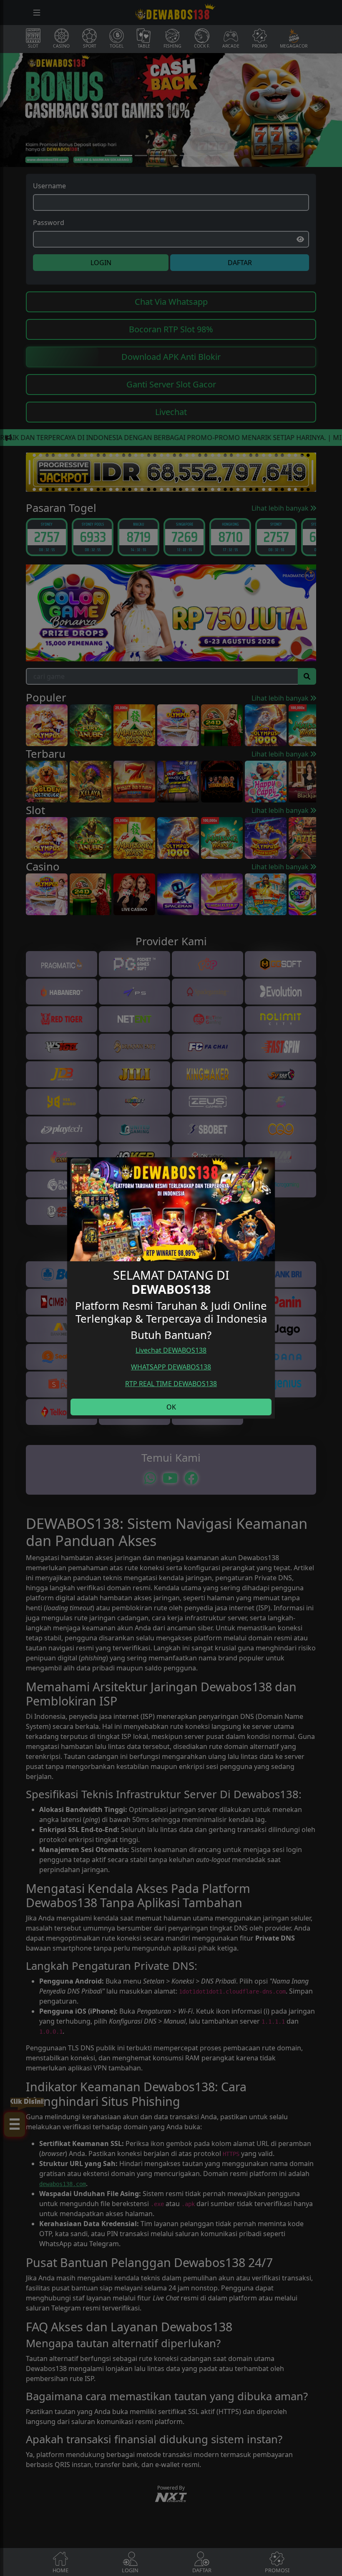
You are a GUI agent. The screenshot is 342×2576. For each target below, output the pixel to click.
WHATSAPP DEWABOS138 (171, 1367)
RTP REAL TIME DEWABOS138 (171, 1384)
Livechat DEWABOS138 (171, 1350)
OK (171, 1407)
